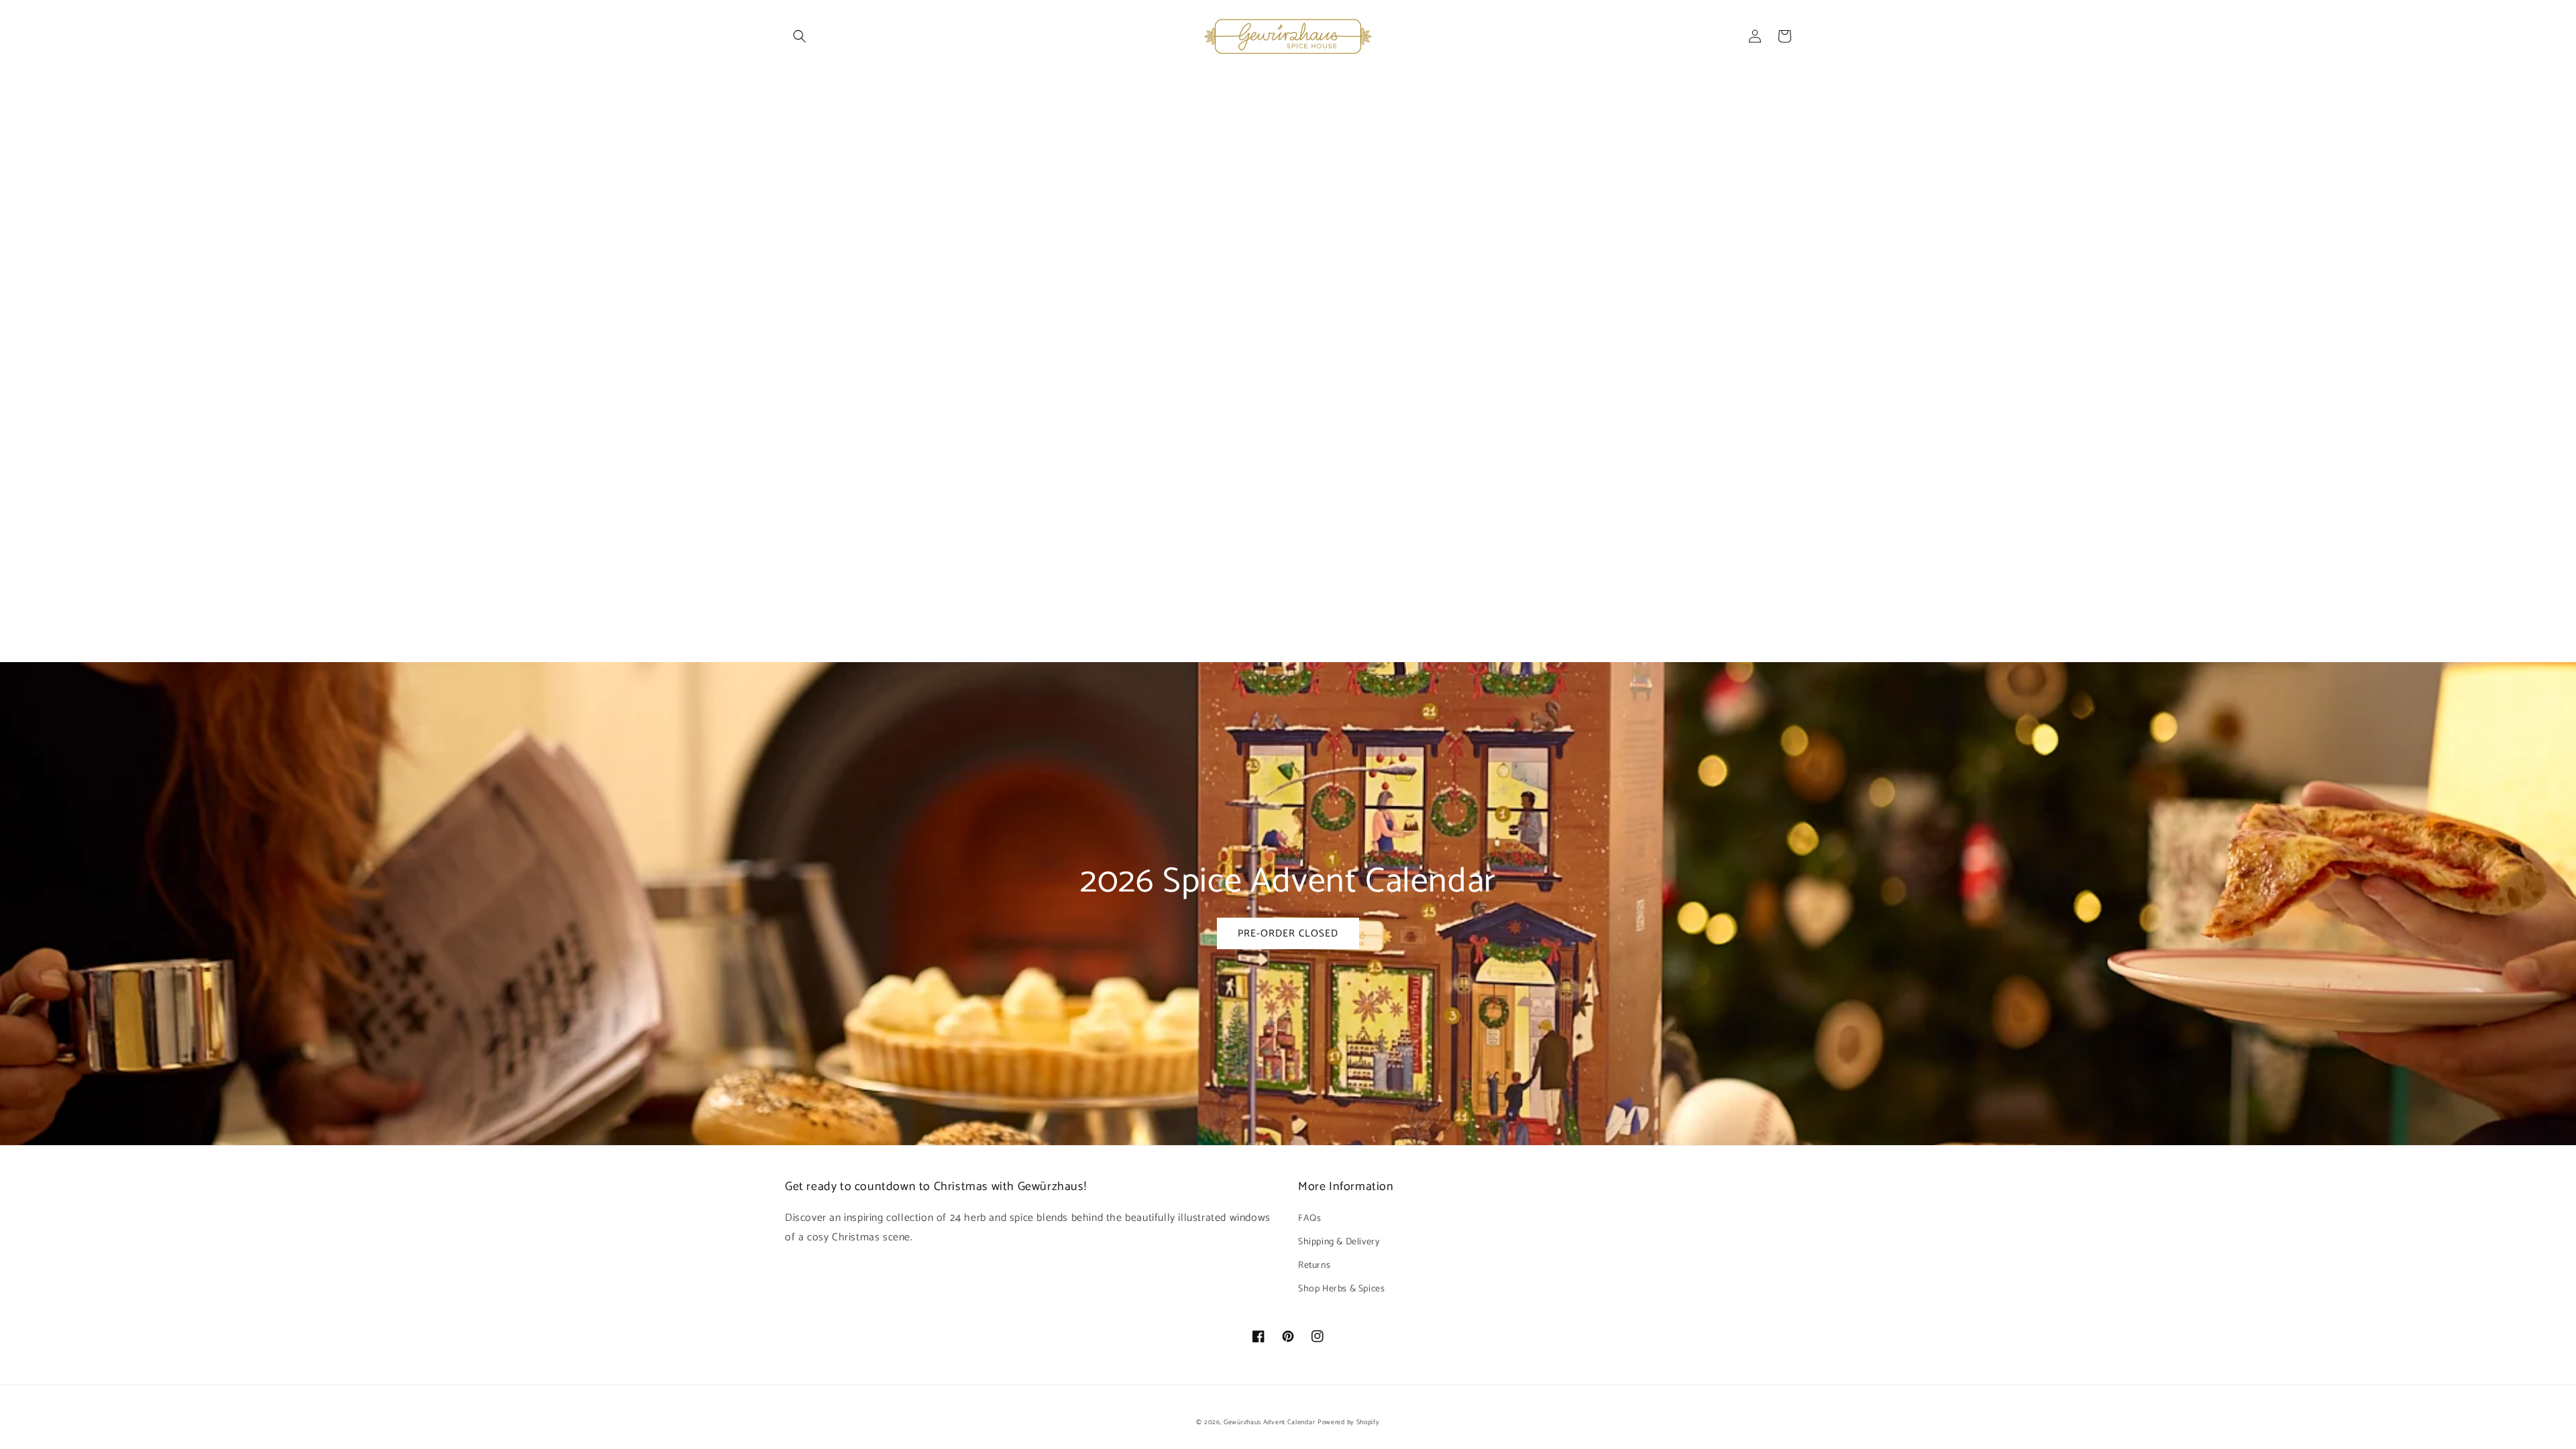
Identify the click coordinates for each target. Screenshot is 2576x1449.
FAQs (1309, 1219)
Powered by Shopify (1349, 1422)
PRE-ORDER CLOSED (1288, 933)
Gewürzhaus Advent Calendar (1269, 1422)
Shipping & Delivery (1339, 1242)
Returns (1314, 1266)
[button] (800, 36)
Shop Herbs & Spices (1341, 1289)
